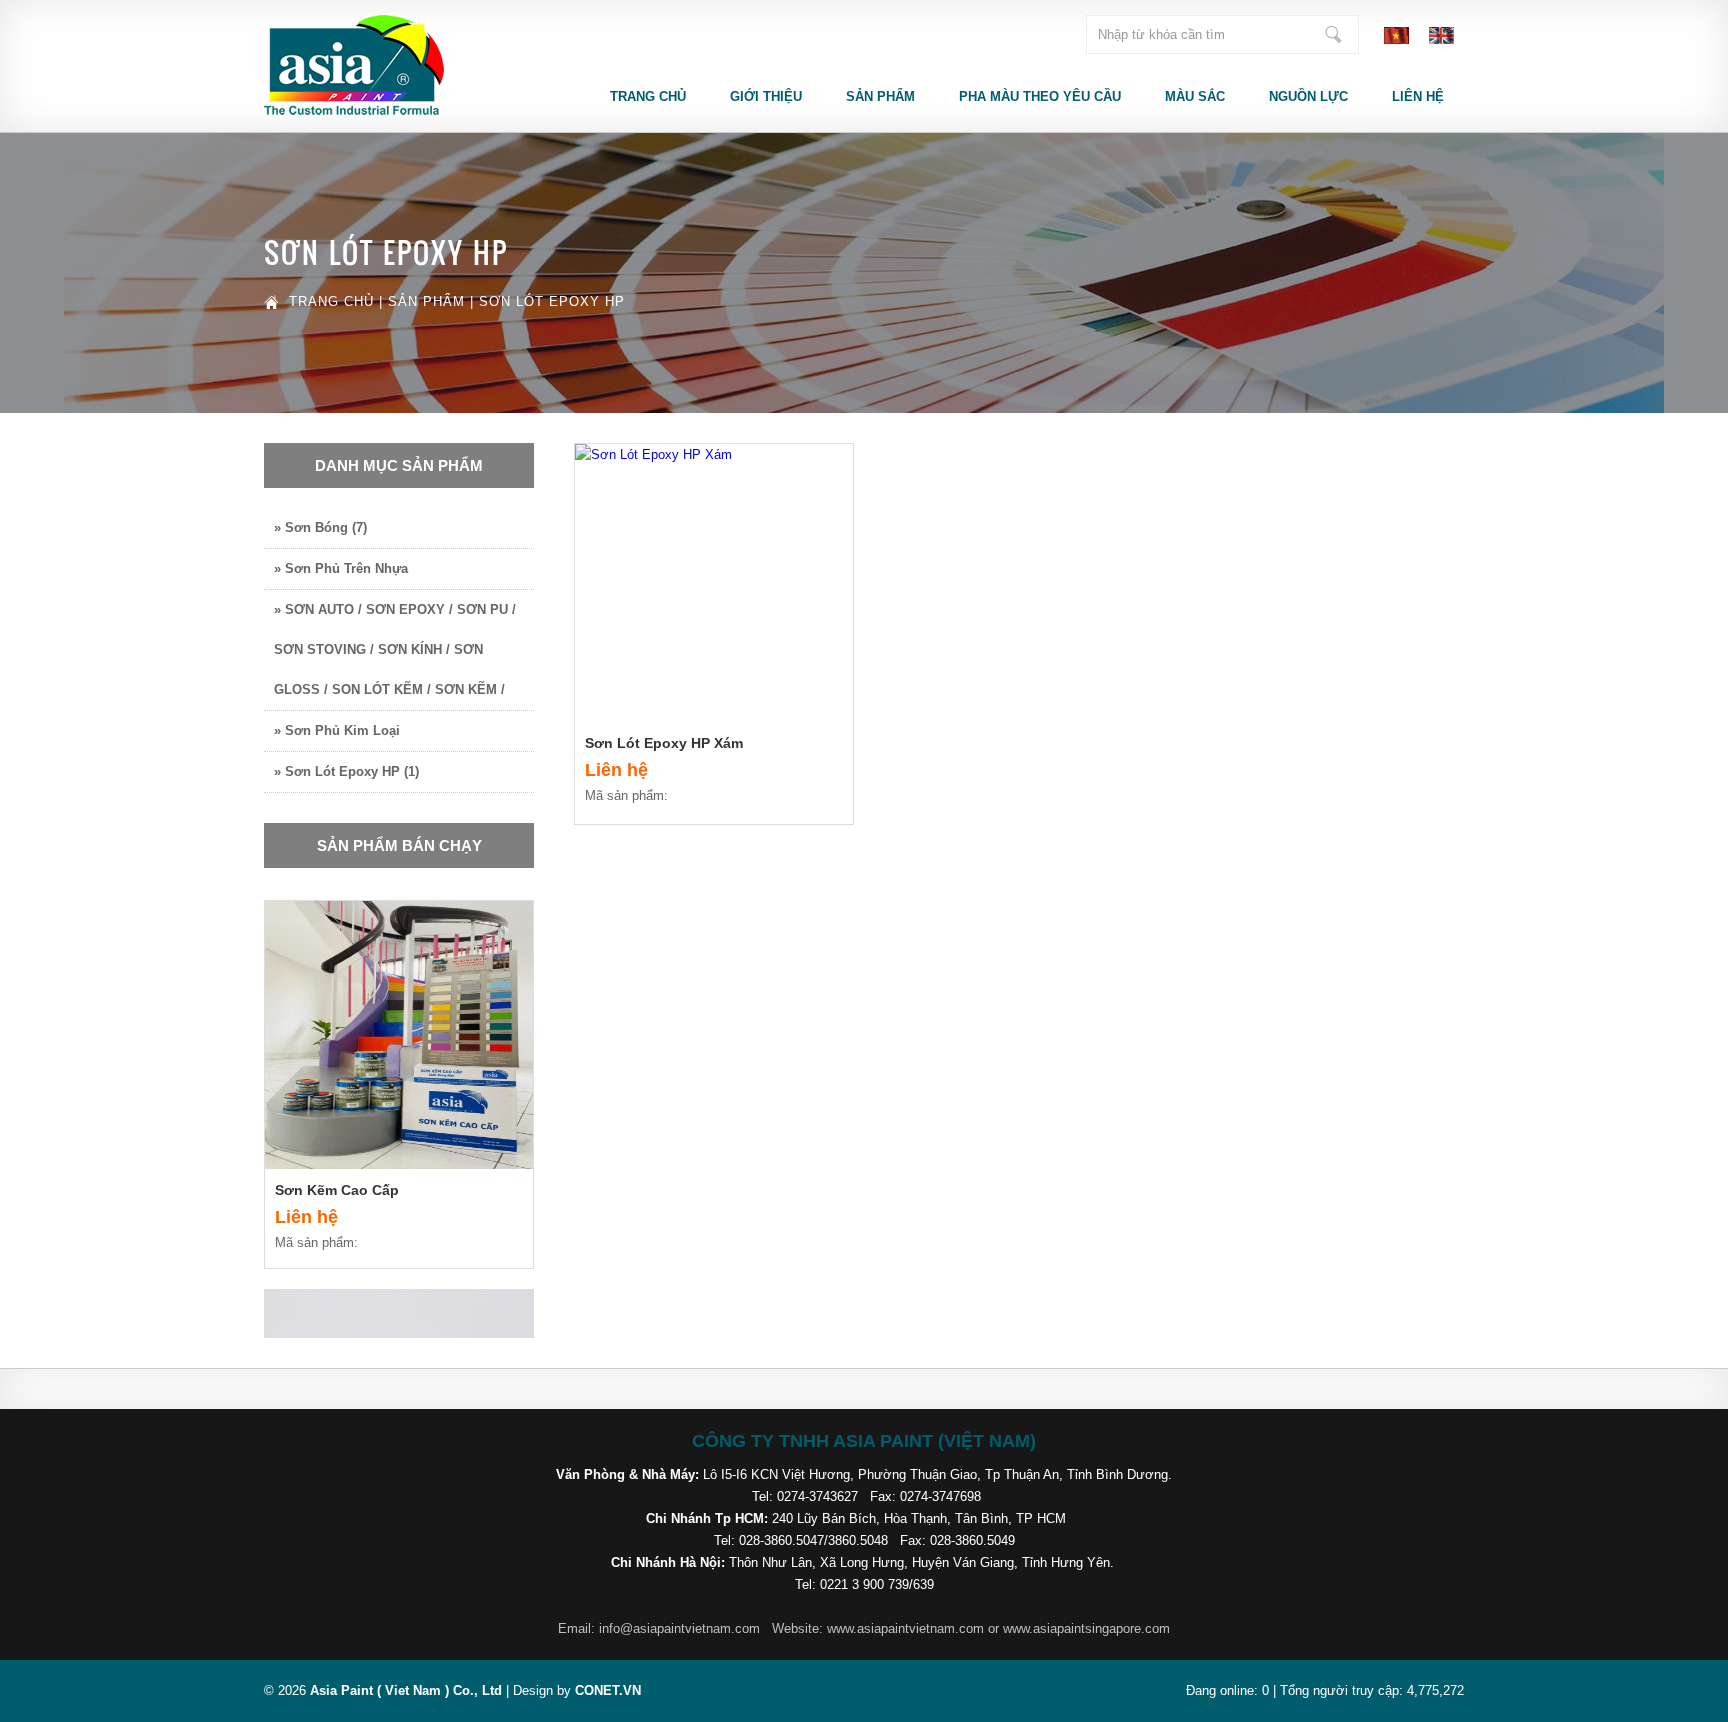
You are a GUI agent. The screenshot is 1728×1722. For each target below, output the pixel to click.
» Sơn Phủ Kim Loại (337, 730)
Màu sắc (1195, 96)
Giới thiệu (766, 96)
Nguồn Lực (1308, 96)
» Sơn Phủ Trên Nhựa (341, 568)
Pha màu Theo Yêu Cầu (1040, 96)
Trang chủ (648, 96)
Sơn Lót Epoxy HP (552, 301)
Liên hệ (1418, 96)
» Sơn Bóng (320, 527)
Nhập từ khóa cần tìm (1333, 34)
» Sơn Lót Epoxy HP (346, 771)
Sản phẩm (880, 96)
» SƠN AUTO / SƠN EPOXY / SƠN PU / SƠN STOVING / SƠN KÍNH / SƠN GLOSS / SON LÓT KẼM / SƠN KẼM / (395, 649)
